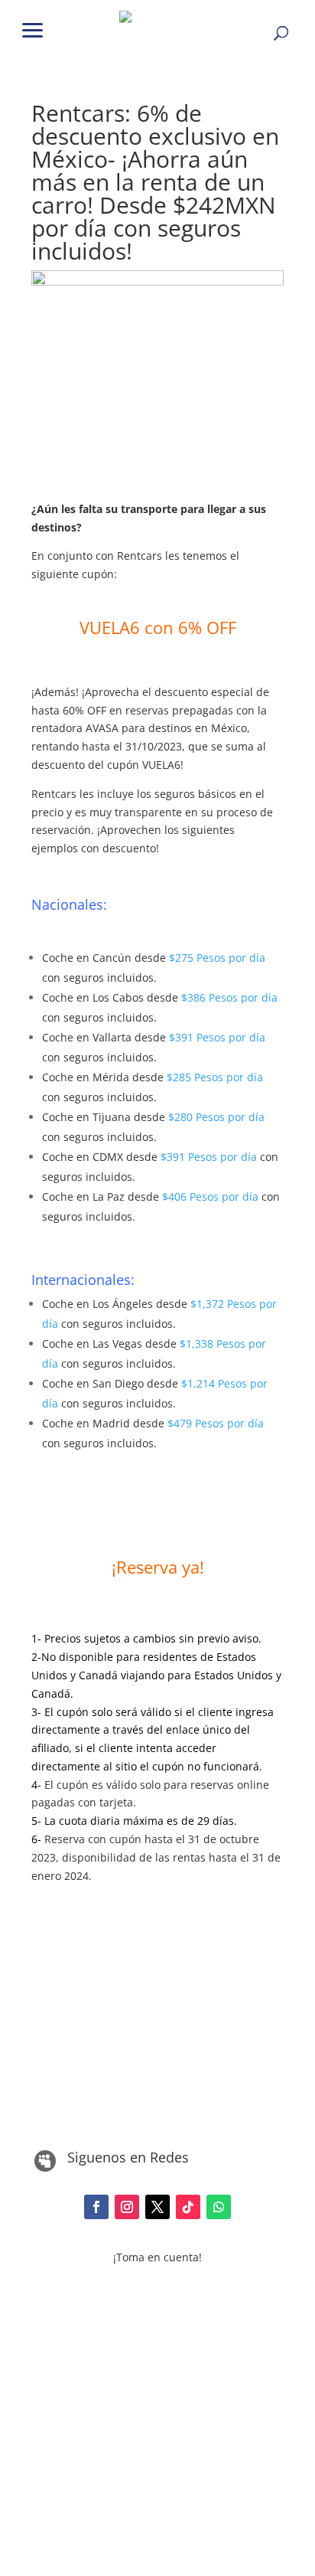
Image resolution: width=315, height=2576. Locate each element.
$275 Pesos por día (217, 958)
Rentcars (141, 556)
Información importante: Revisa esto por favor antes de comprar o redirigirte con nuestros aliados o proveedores (157, 2298)
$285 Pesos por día (215, 1077)
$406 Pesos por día (210, 1196)
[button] (33, 29)
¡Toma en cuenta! (157, 2257)
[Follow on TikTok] (188, 2207)
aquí (182, 2334)
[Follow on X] (157, 2207)
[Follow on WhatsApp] (219, 2207)
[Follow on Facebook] (96, 2207)
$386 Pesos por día (229, 997)
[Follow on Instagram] (127, 2207)
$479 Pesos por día (216, 1423)
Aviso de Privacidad (157, 2373)
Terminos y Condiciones (157, 2403)
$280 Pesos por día (216, 1117)
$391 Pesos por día (217, 1037)
